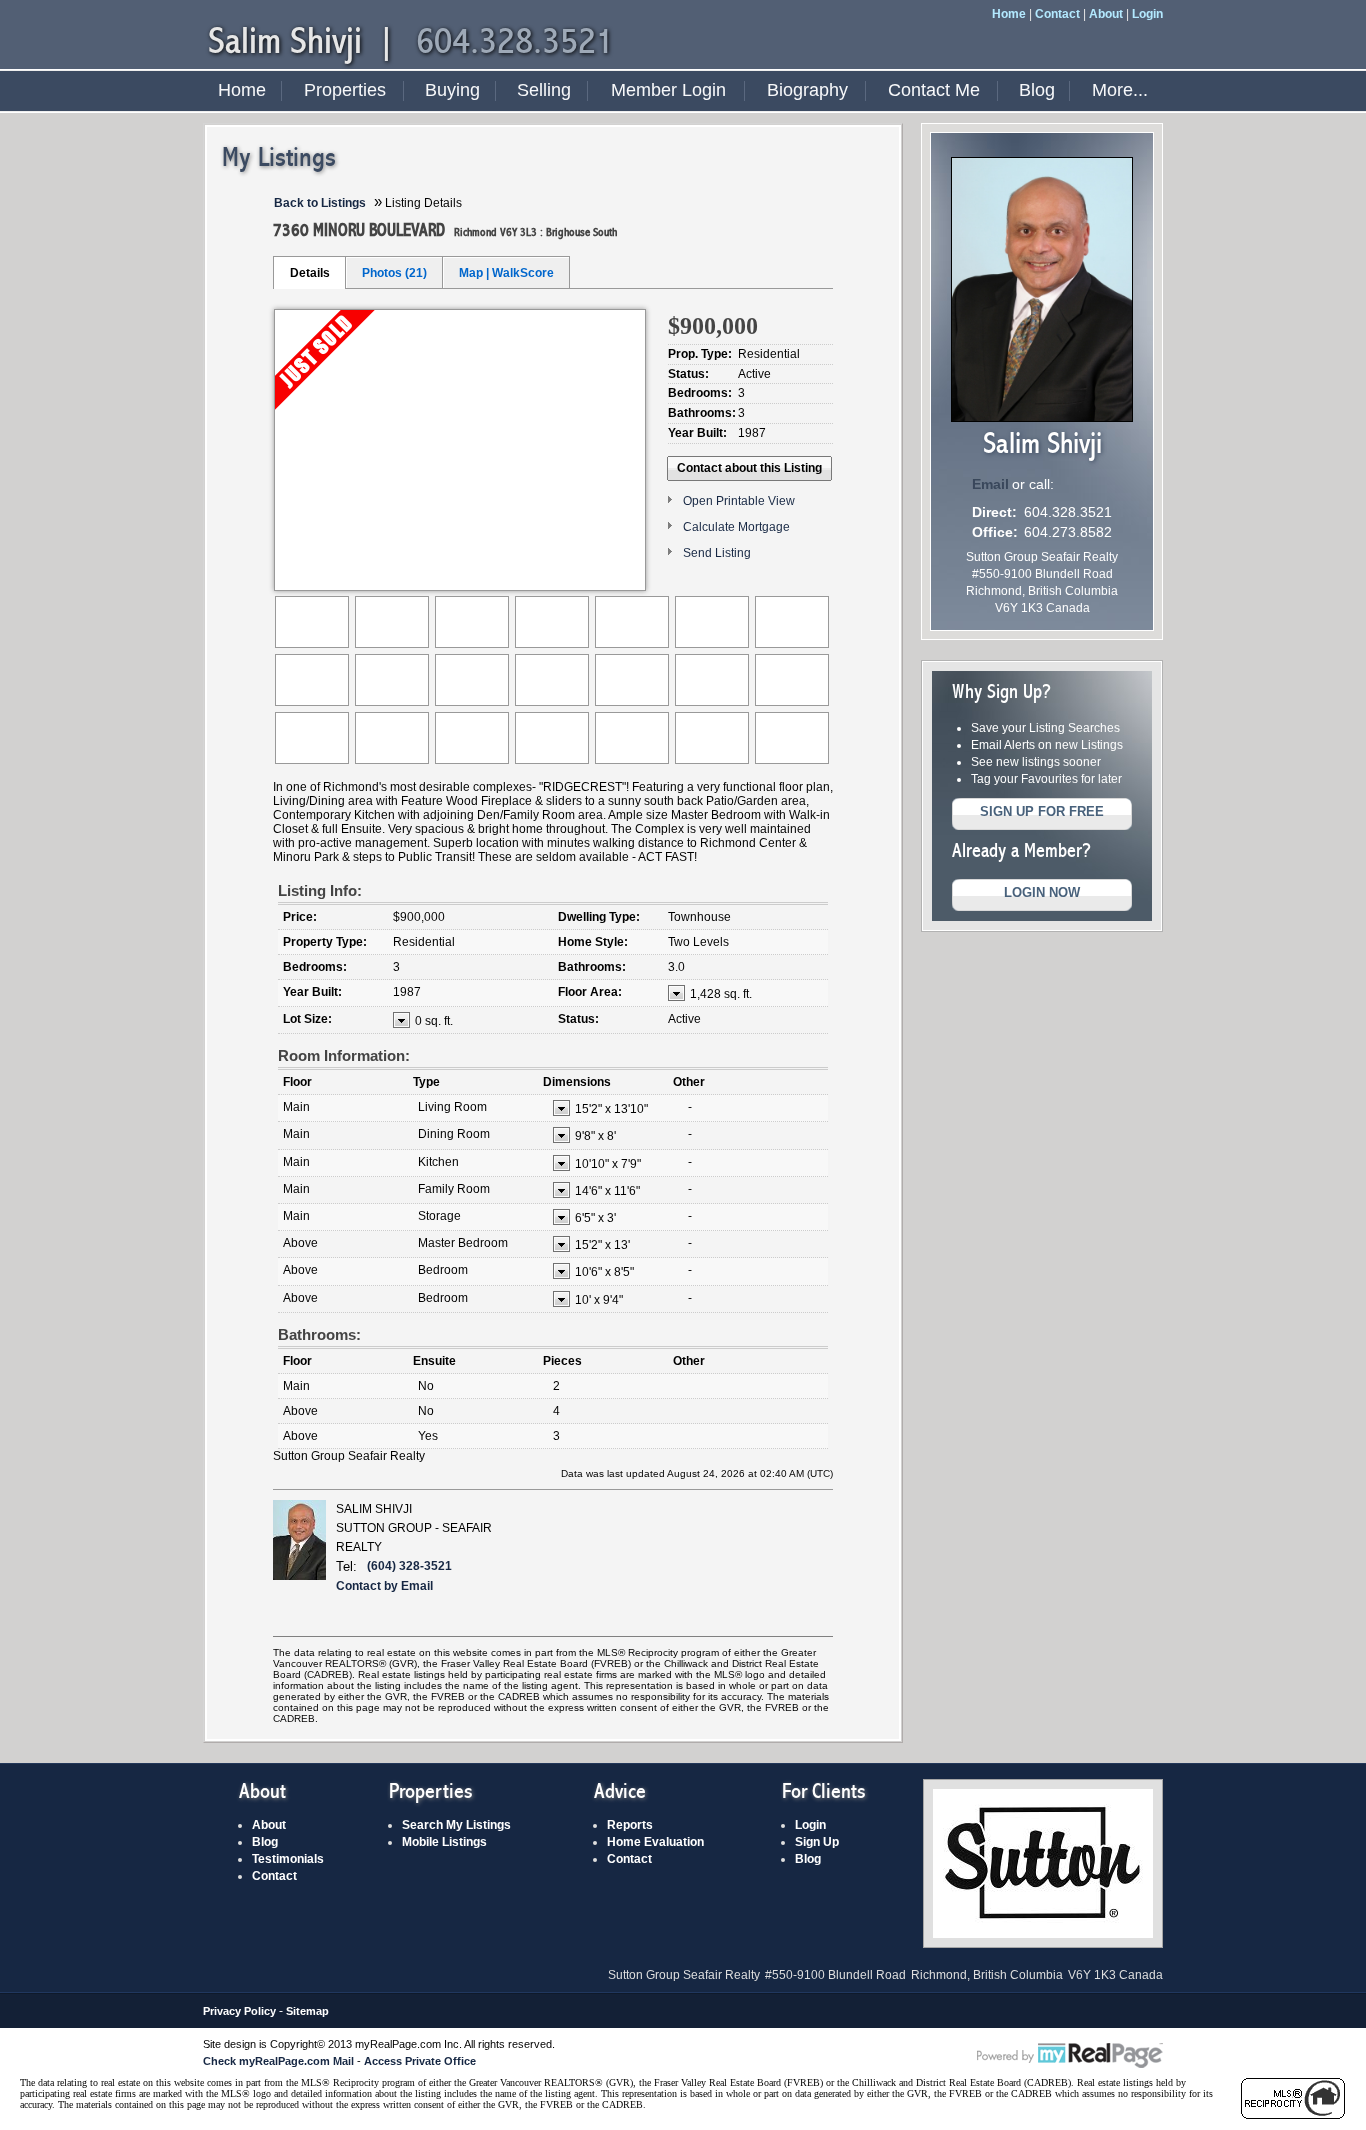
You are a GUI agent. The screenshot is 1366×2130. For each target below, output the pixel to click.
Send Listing (717, 553)
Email (990, 484)
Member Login (668, 90)
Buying (452, 90)
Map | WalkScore (506, 273)
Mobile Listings (444, 1842)
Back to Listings (320, 203)
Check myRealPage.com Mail (278, 2061)
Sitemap (307, 2011)
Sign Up (817, 1842)
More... (1120, 90)
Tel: (346, 1566)
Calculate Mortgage (736, 527)
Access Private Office (420, 2061)
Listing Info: (320, 890)
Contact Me (934, 90)
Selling (544, 90)
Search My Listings (456, 1825)
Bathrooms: (319, 1334)
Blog (1037, 90)
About (1106, 14)
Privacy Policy (239, 2011)
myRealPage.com (1070, 2056)
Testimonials (288, 1859)
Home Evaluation (655, 1842)
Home (1009, 14)
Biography (807, 90)
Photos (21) (394, 273)
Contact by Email (384, 1586)
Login (1147, 14)
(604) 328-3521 (409, 1566)
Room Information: (344, 1055)
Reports (630, 1825)
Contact (1057, 14)
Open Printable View (739, 501)
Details (310, 273)
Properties (345, 90)
